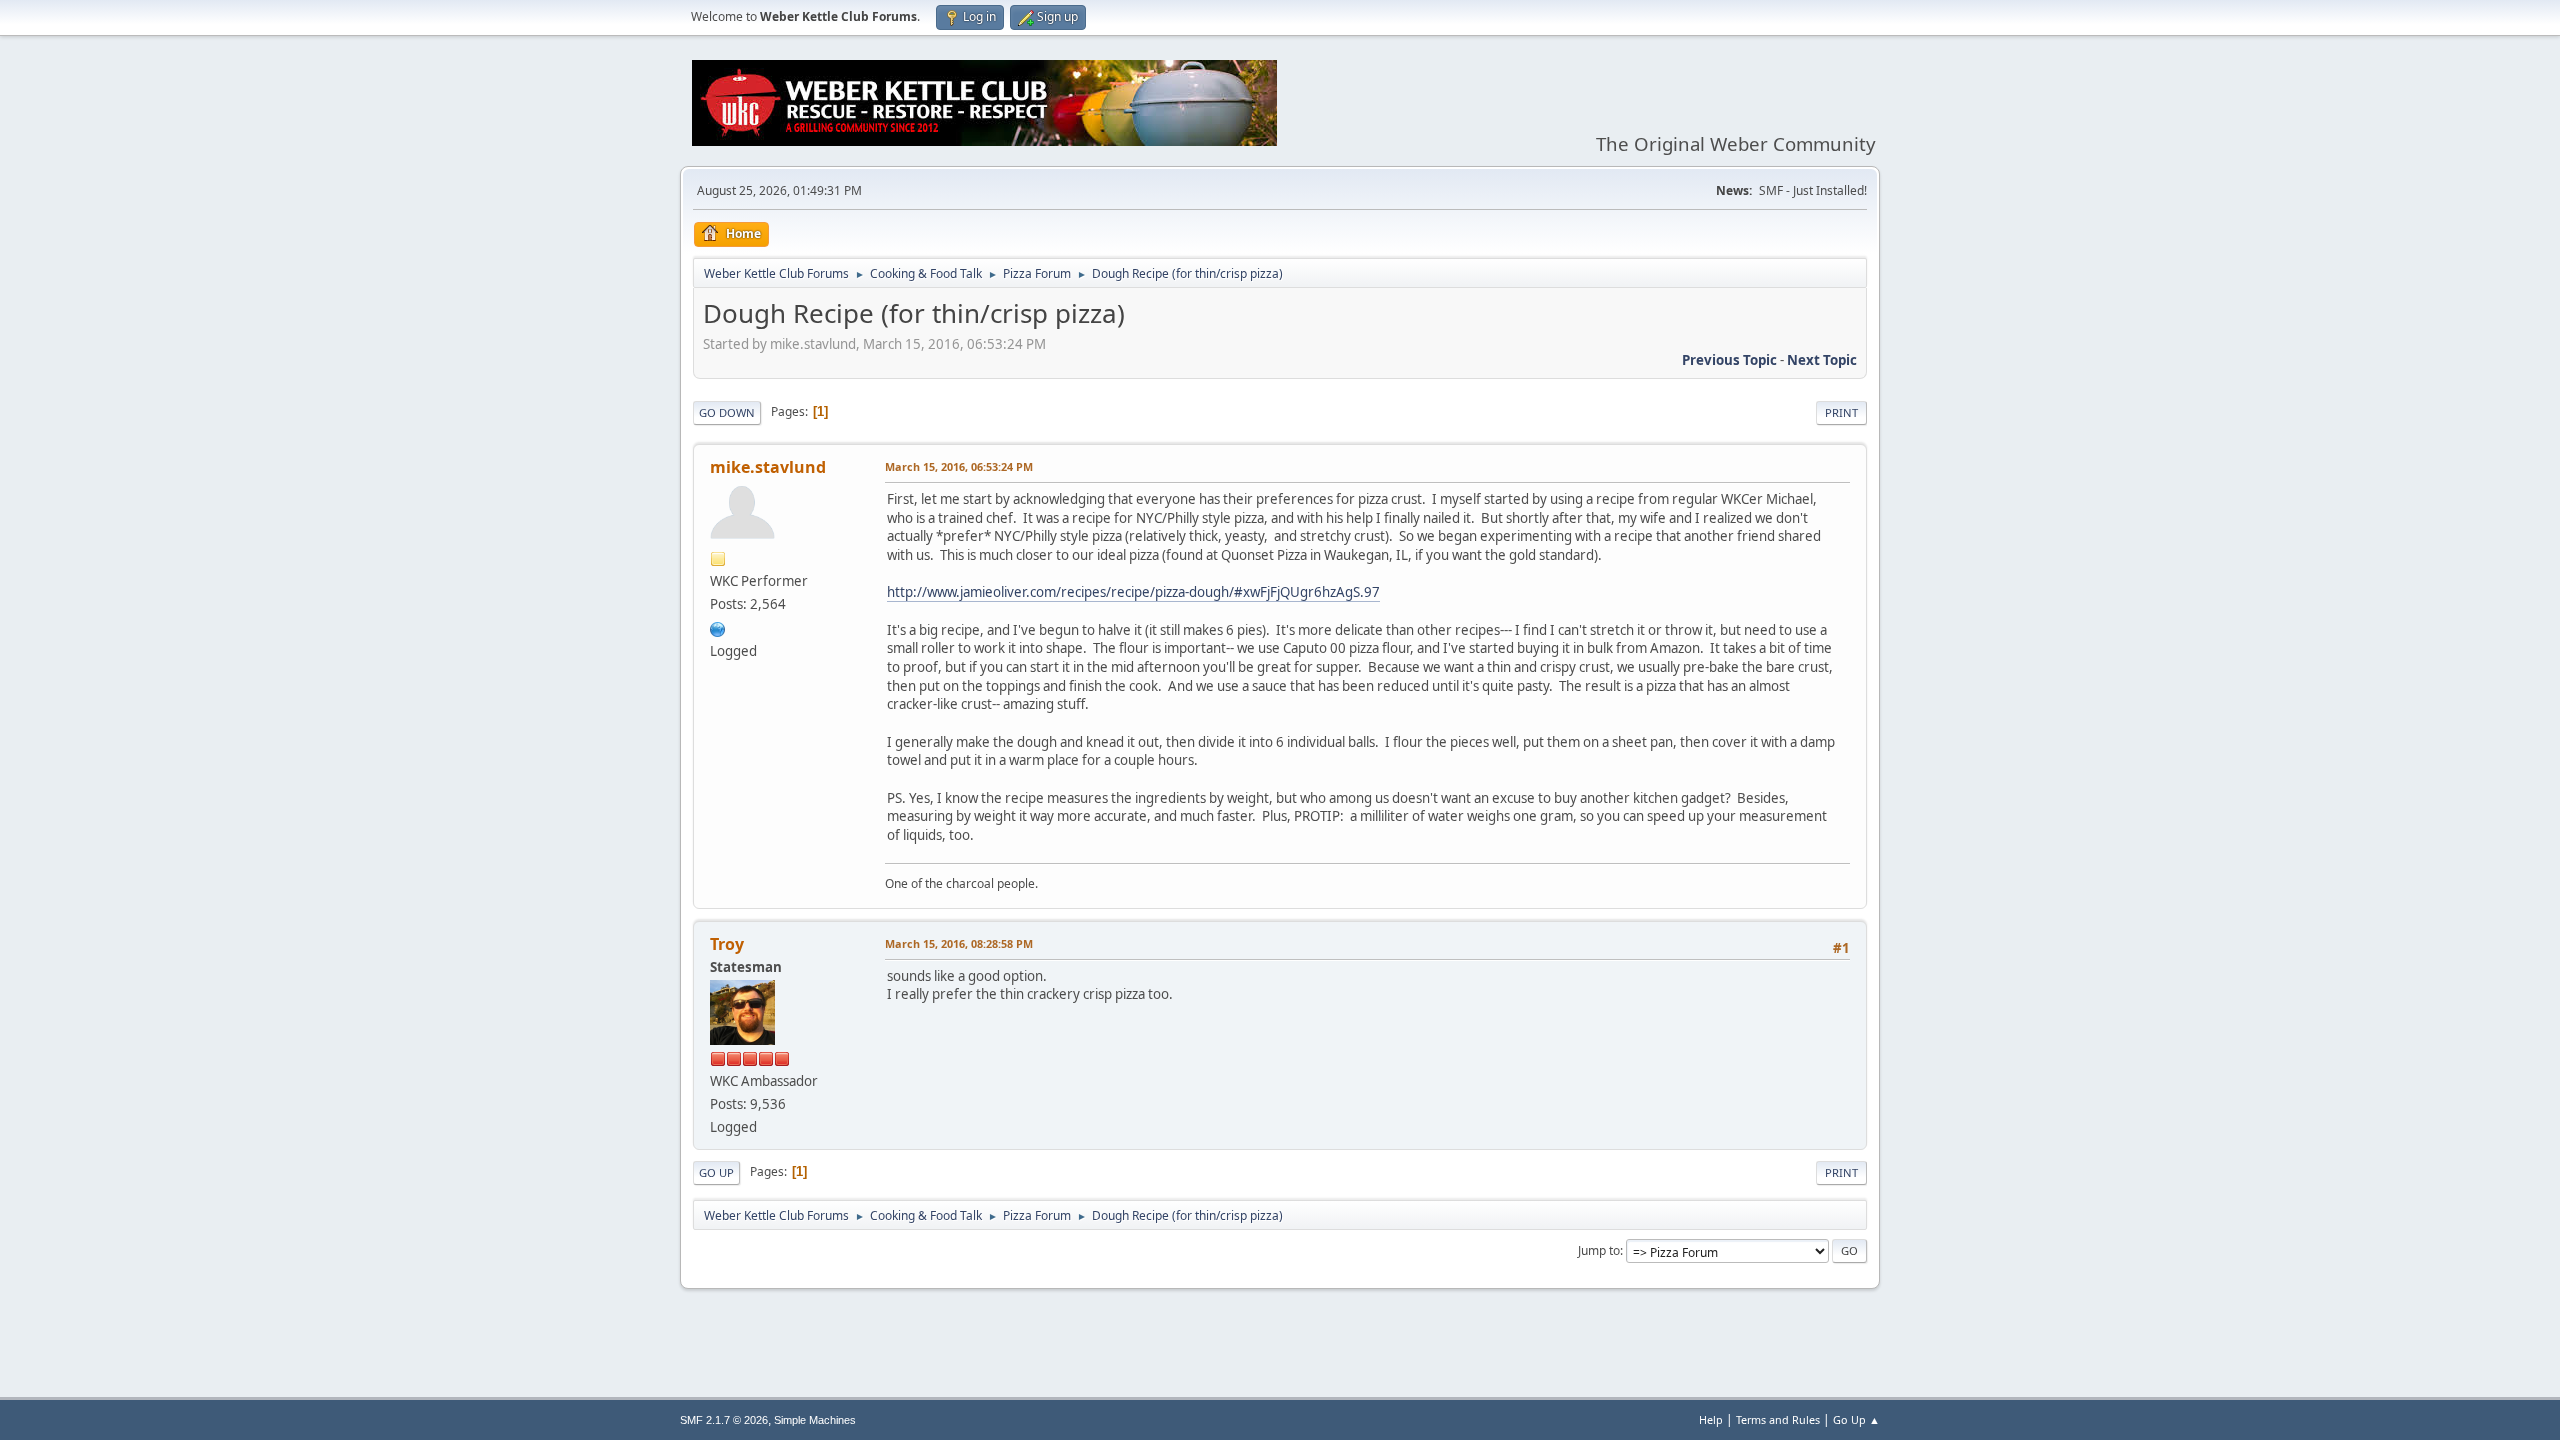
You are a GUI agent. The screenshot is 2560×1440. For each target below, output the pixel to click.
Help (1711, 1419)
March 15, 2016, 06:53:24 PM (959, 466)
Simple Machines (815, 1420)
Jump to (1599, 1250)
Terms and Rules (1778, 1419)
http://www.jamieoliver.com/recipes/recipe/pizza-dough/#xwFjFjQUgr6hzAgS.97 (1133, 592)
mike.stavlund (768, 467)
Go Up (716, 1172)
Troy (727, 944)
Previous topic (1729, 360)
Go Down (727, 412)
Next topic (1822, 360)
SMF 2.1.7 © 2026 (724, 1420)
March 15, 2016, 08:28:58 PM (959, 943)
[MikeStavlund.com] (718, 627)
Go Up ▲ (1856, 1419)
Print (1841, 412)
